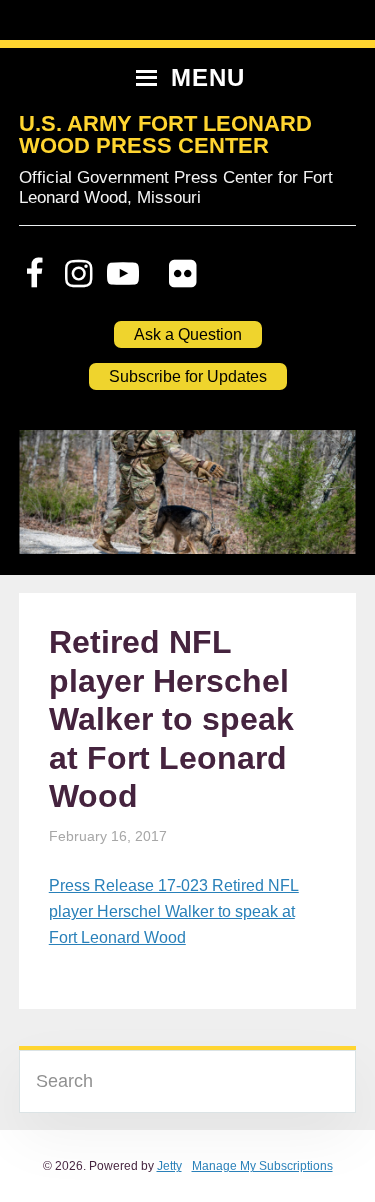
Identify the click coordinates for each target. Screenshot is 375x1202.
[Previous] (61, 502)
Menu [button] (208, 77)
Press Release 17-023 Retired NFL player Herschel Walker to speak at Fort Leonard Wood (174, 911)
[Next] (314, 502)
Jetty (169, 1166)
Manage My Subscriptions (262, 1166)
